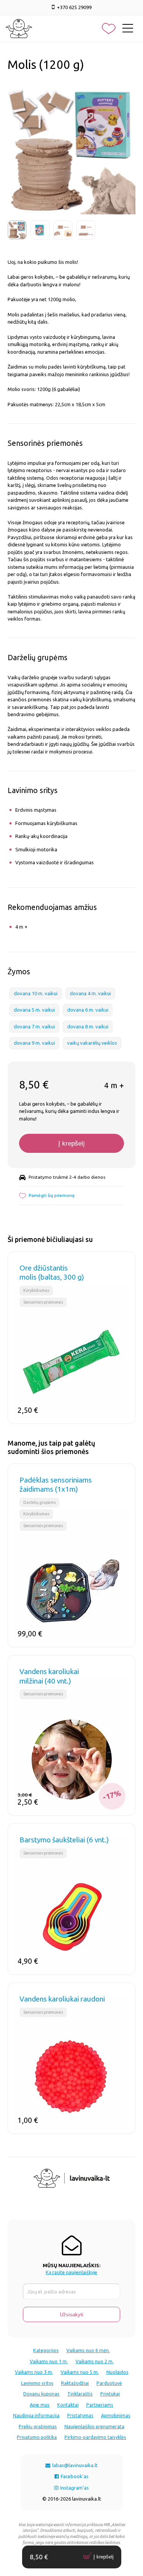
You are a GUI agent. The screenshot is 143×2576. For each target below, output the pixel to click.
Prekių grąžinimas (38, 2426)
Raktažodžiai (75, 2383)
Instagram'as (74, 2488)
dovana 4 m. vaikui (90, 993)
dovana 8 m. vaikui (88, 1026)
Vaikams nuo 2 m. (95, 2361)
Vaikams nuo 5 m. (80, 2372)
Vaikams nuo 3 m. (34, 2372)
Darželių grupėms (39, 1502)
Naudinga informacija (36, 2415)
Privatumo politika (37, 2437)
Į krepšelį (71, 1144)
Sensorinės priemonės (43, 1302)
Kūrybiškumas (36, 1290)
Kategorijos (46, 2350)
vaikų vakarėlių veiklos (92, 1043)
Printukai (110, 2394)
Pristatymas (80, 2415)
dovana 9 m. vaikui (34, 1043)
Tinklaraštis (80, 2394)
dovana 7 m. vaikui (34, 1026)
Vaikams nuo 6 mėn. (88, 2350)
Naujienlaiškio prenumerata (94, 2426)
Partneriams (100, 2405)
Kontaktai (68, 2405)
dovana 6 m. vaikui (88, 1010)
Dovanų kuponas (41, 2394)
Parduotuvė (109, 2383)
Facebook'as (74, 2476)
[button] (47, 1195)
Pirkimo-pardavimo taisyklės (95, 2437)
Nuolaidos (117, 2372)
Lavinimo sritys (37, 2383)
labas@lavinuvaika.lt (74, 2465)
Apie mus (40, 2405)
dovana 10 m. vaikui (36, 993)
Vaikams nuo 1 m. (49, 2361)
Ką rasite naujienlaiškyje (71, 2272)
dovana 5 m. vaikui (34, 1010)
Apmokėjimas (116, 2415)
